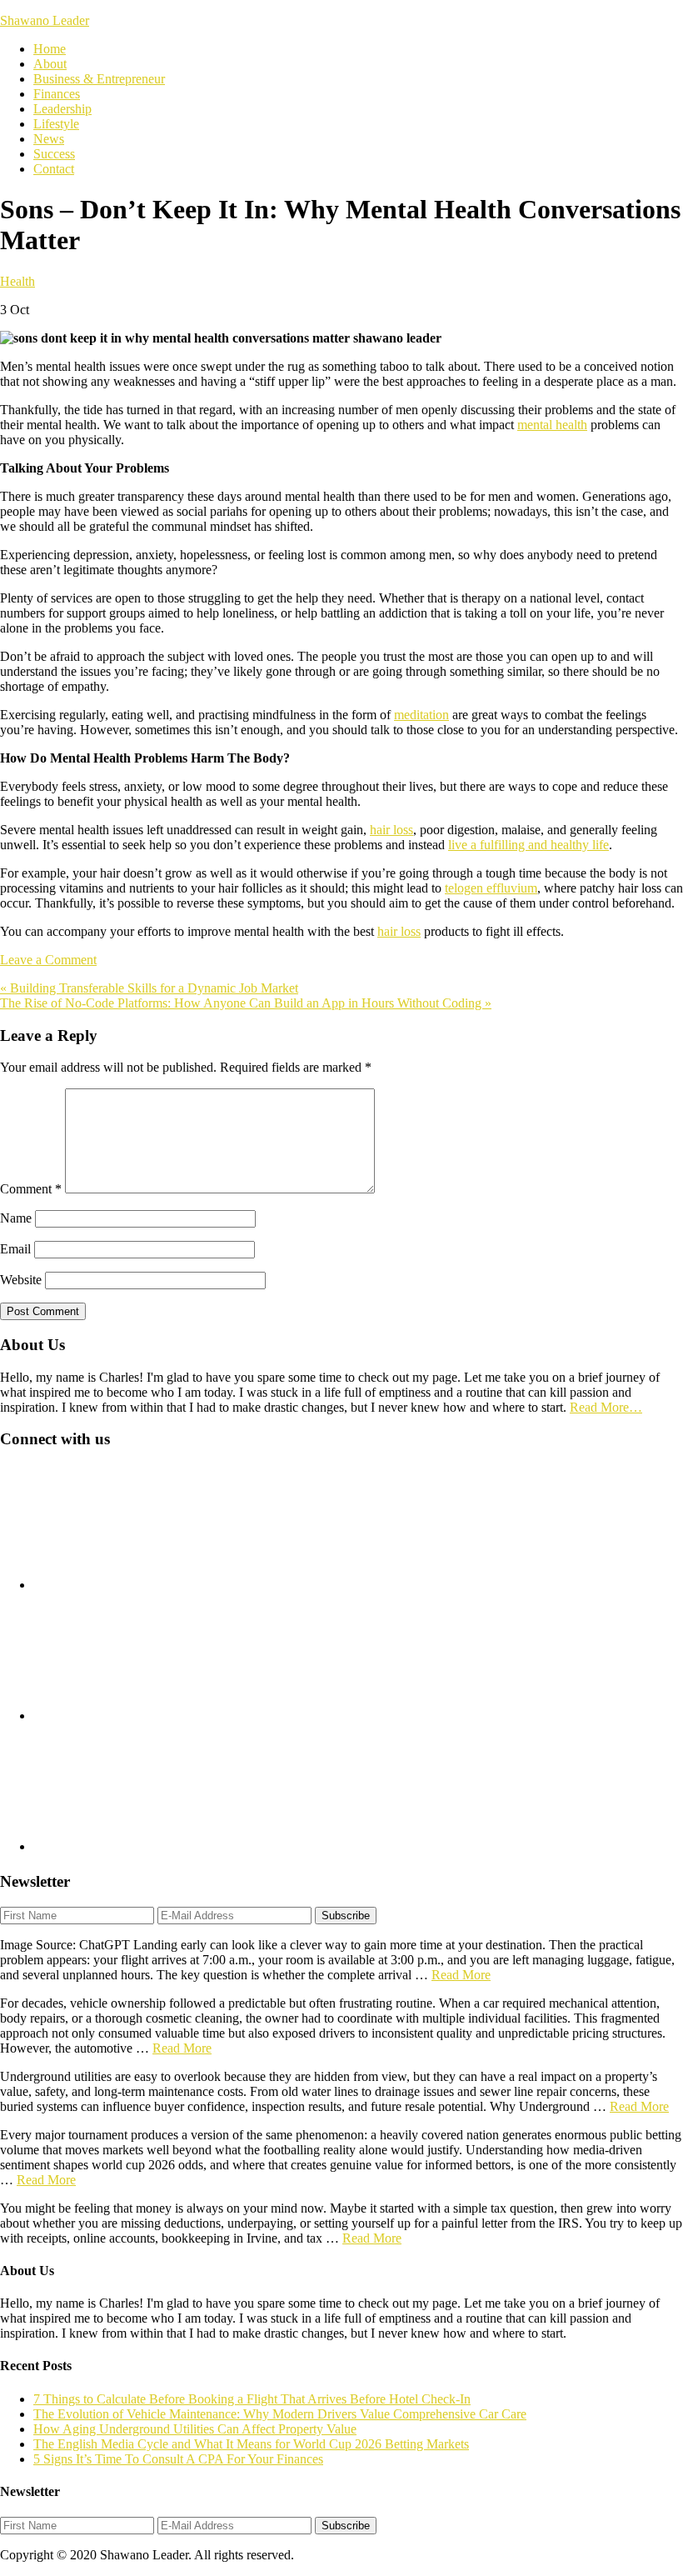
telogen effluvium (491, 888)
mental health (552, 425)
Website (21, 1280)
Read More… (606, 1407)
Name (16, 1218)
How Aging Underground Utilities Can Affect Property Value (195, 2429)
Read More (461, 1975)
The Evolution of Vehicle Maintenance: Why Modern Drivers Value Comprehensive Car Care (280, 2414)
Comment (31, 1189)
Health (17, 281)
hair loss (391, 830)
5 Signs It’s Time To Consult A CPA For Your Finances (178, 2459)
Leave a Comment (48, 960)
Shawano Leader (45, 20)
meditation (421, 715)
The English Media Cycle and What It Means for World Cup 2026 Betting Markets (251, 2444)
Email (15, 1249)
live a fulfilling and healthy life (528, 845)
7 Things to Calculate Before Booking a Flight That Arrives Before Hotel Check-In (252, 2399)
